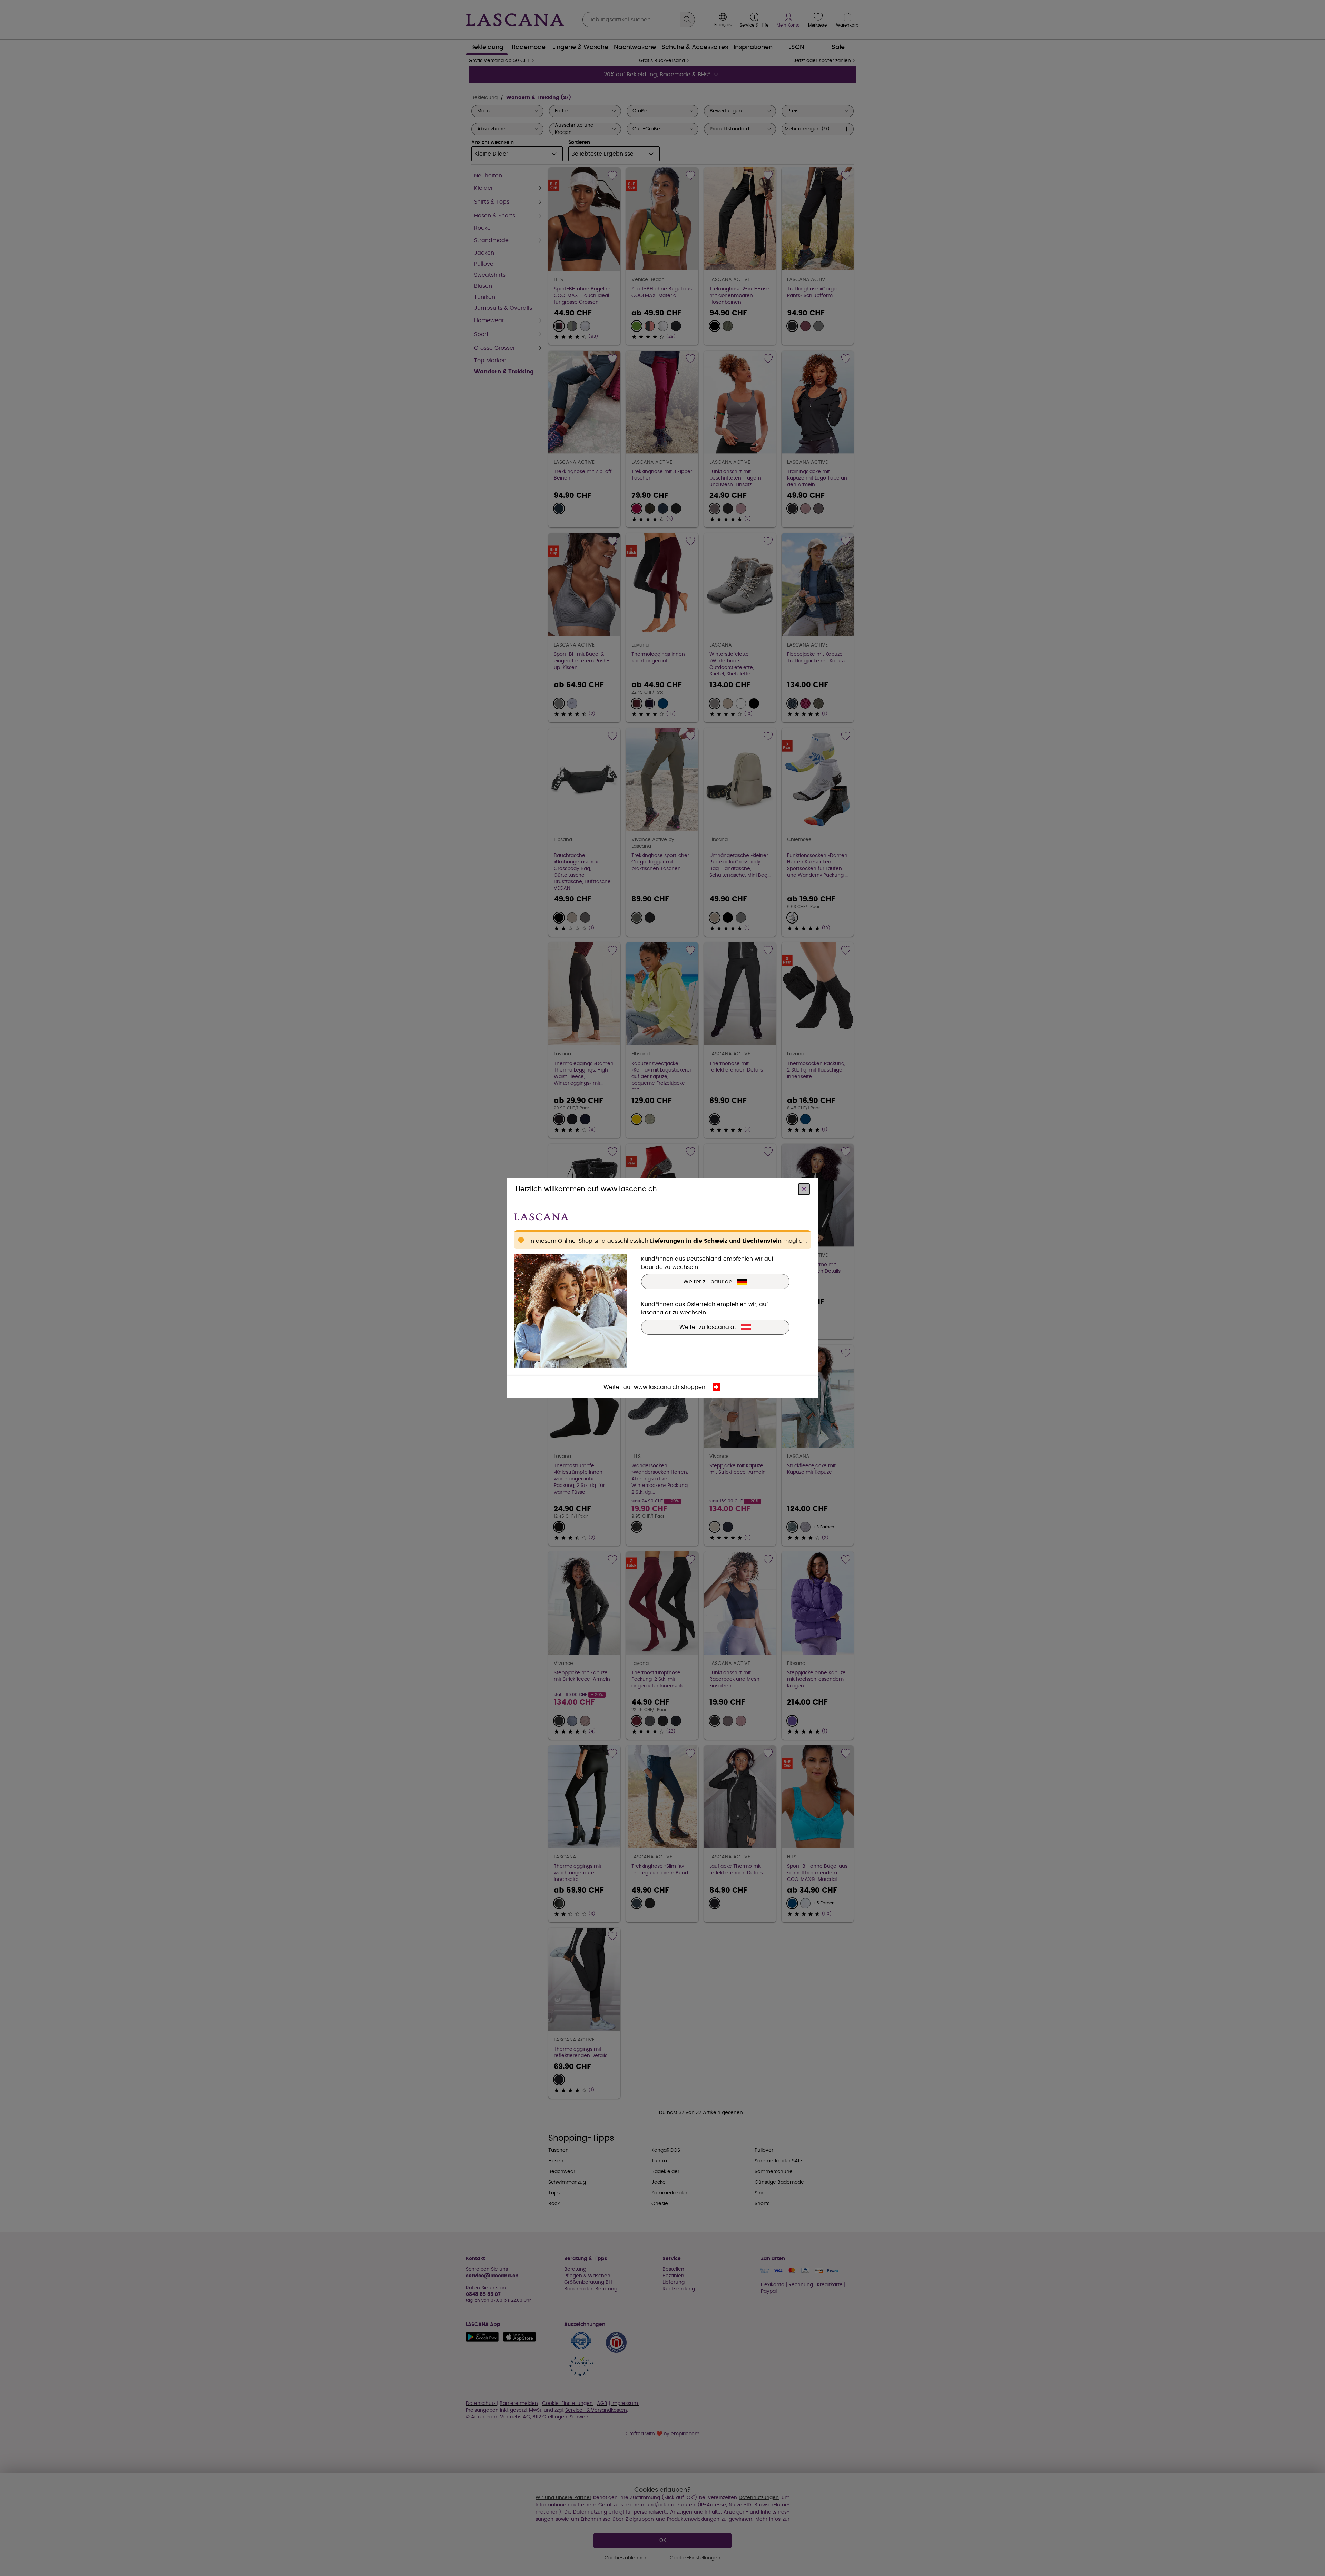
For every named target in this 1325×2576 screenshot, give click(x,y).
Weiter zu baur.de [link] (708, 1281)
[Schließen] (804, 1189)
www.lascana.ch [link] (657, 1387)
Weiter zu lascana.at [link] (708, 1327)
